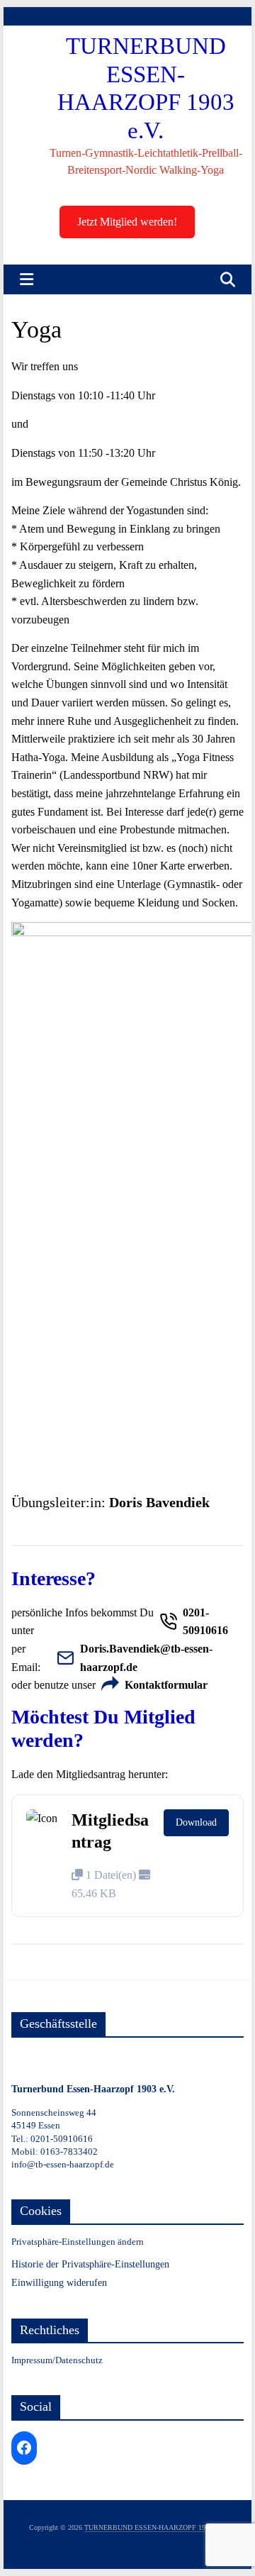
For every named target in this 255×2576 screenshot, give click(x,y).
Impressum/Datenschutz (57, 2360)
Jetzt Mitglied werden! (127, 222)
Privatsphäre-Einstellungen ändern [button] (78, 2242)
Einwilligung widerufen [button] (59, 2283)
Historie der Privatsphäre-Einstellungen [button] (90, 2264)
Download (196, 1822)
